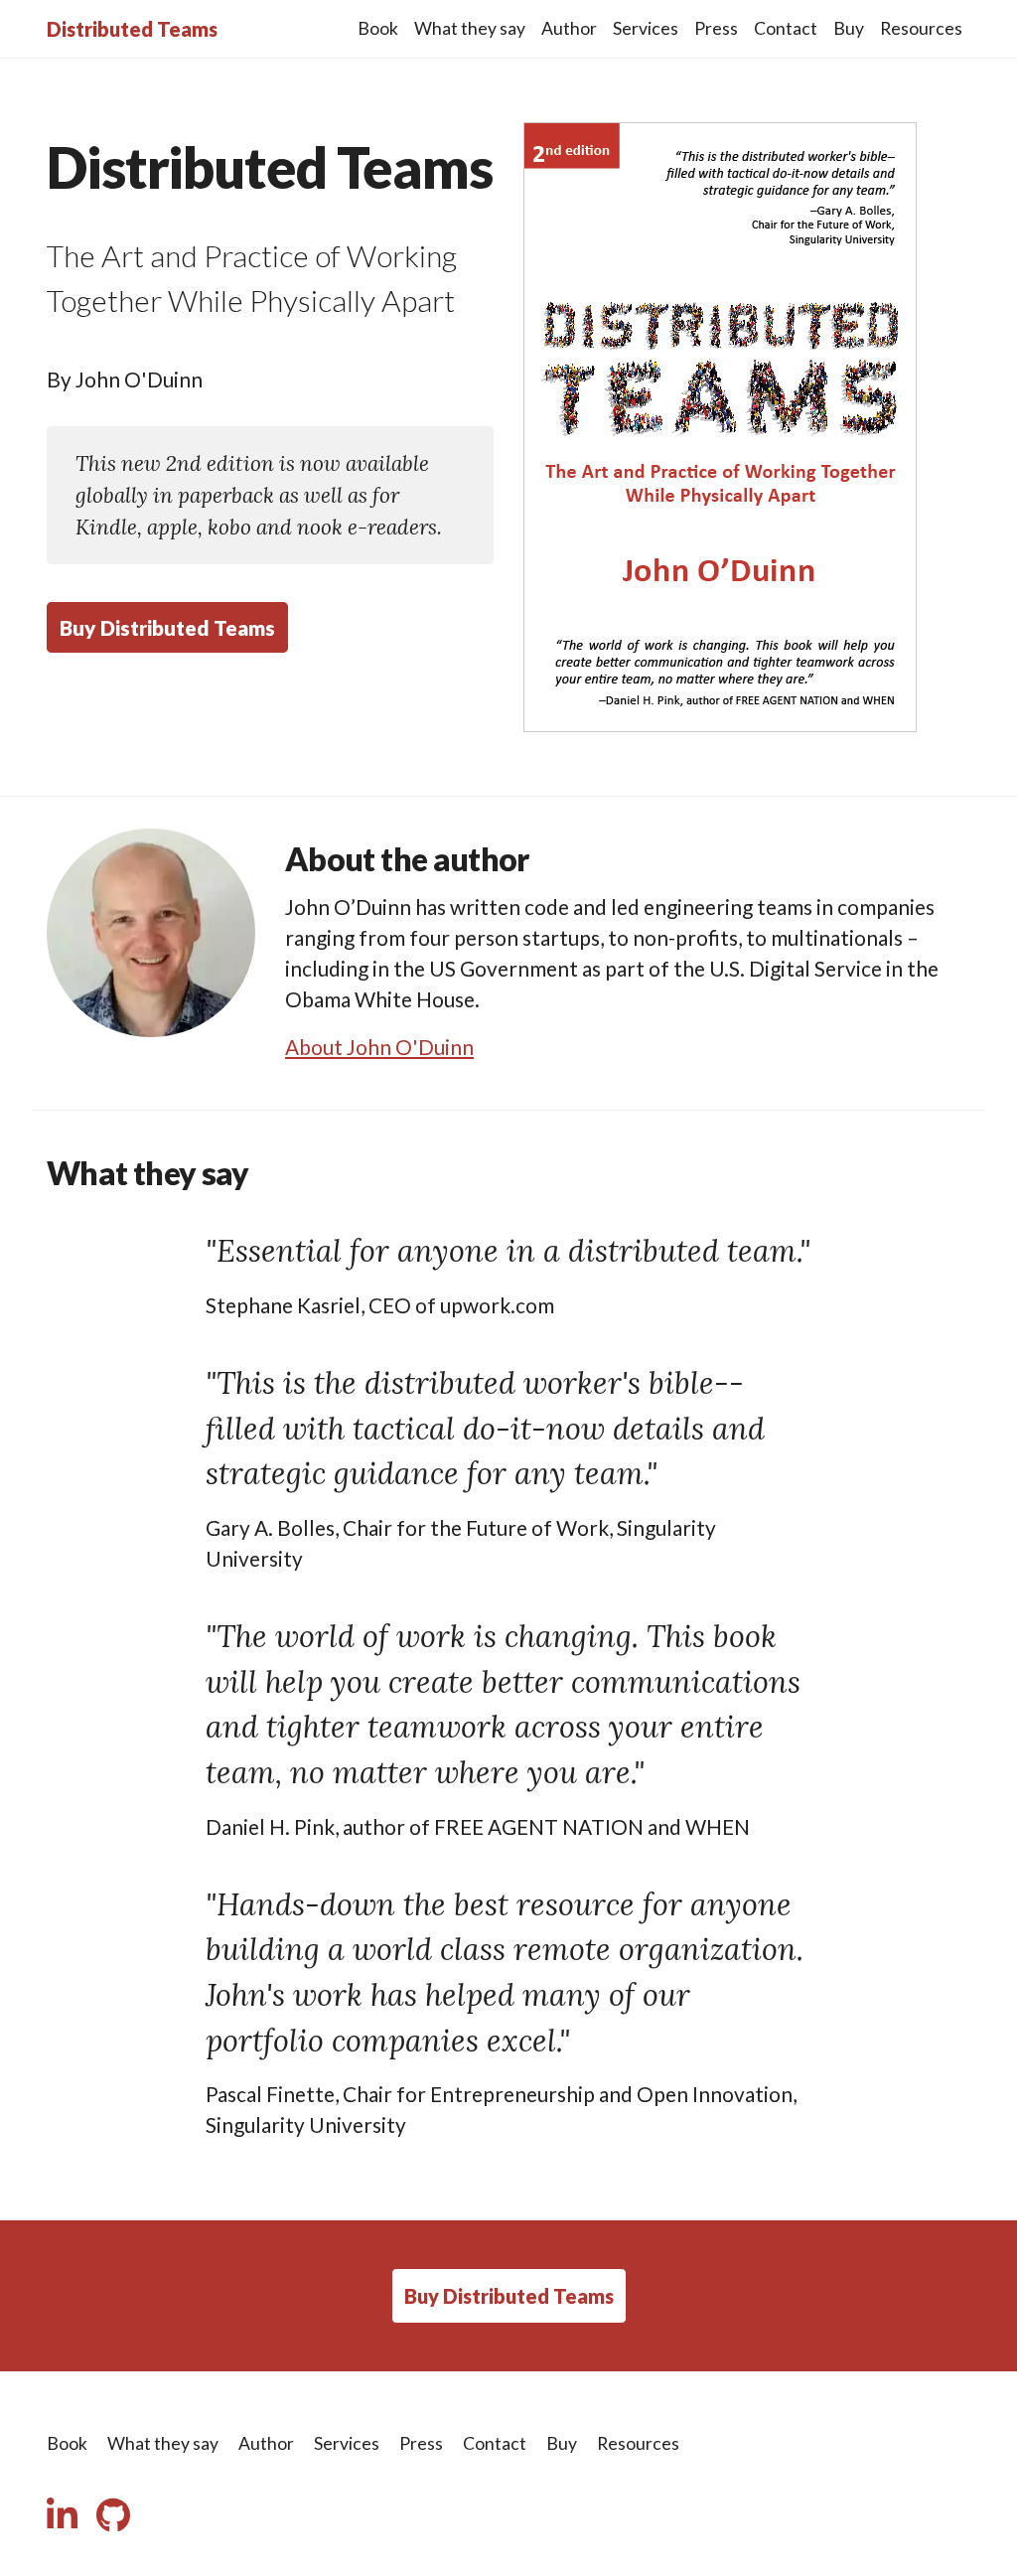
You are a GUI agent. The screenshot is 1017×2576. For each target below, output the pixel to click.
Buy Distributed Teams (167, 627)
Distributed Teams (132, 29)
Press (716, 28)
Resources (921, 28)
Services (646, 28)
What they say (470, 28)
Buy (849, 28)
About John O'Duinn (379, 1047)
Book (378, 28)
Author (569, 28)
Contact (786, 28)
